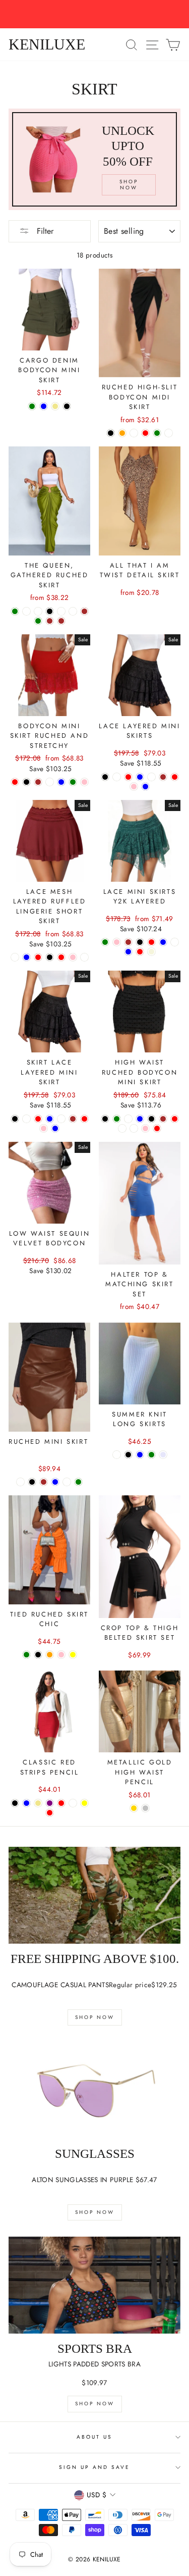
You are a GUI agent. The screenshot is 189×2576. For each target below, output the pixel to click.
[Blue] (44, 406)
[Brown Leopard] (134, 1128)
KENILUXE (47, 44)
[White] (61, 611)
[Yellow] (73, 1655)
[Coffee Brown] (50, 621)
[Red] (145, 433)
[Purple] (50, 1803)
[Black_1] (26, 611)
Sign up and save (95, 2467)
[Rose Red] (151, 942)
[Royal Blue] (55, 1482)
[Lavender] (163, 1455)
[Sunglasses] (94, 2090)
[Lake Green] (105, 942)
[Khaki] (55, 406)
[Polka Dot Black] (105, 1119)
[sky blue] (140, 1455)
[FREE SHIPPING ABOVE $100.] (94, 1895)
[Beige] (151, 952)
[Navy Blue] (140, 777)
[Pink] (84, 782)
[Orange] (50, 1655)
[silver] (145, 1808)
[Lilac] (84, 957)
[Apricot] (134, 433)
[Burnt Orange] (122, 433)
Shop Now (95, 2017)
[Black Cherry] (128, 1119)
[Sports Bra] (94, 2285)
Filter (44, 231)
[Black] (67, 406)
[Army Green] (32, 406)
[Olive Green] (15, 611)
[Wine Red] (128, 777)
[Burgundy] (169, 433)
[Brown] (84, 611)
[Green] (73, 782)
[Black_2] (38, 611)
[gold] (134, 1808)
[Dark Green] (38, 621)
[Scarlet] (20, 1482)
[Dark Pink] (73, 957)
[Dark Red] (61, 957)
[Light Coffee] (151, 777)
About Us (94, 2437)
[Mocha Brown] (61, 621)
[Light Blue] (61, 782)
